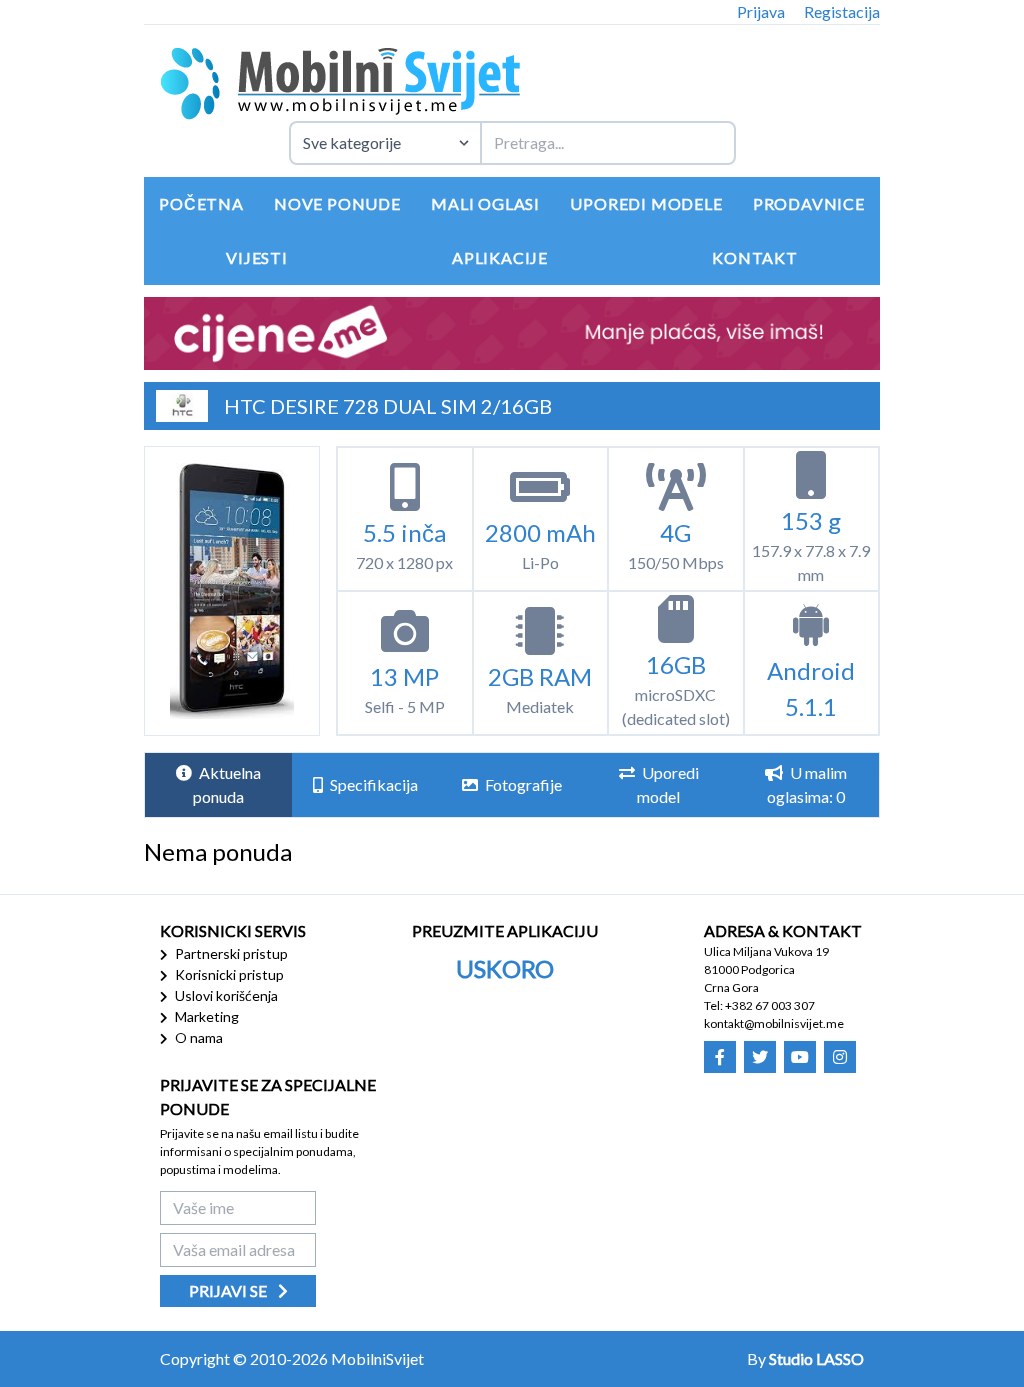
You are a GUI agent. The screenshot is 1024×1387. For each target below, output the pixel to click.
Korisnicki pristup (228, 974)
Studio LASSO (816, 1358)
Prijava (761, 11)
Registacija (842, 11)
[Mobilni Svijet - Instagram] (840, 1057)
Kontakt (755, 257)
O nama (197, 1037)
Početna (201, 203)
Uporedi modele (646, 203)
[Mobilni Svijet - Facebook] (720, 1057)
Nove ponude (337, 203)
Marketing (205, 1016)
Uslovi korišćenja (225, 995)
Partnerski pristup (230, 953)
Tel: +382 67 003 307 (759, 1005)
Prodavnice (809, 203)
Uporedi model (668, 784)
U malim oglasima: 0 (807, 784)
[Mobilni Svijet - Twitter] (760, 1057)
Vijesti (257, 257)
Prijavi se (229, 1290)
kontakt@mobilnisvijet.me (774, 1023)
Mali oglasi (485, 203)
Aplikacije (500, 257)
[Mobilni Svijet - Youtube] (800, 1057)
